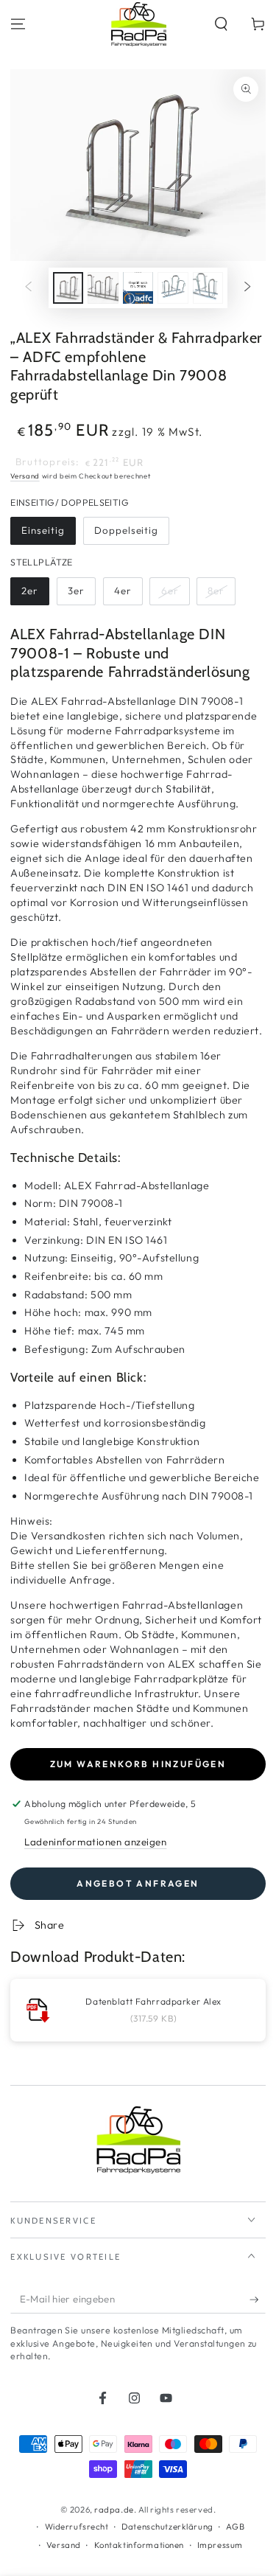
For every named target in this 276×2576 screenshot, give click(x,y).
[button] (221, 24)
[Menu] (18, 24)
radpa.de (114, 2510)
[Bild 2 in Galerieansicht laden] (103, 288)
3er (76, 591)
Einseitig (43, 530)
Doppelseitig (126, 530)
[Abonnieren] (258, 2300)
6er (170, 591)
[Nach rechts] (248, 288)
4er (123, 591)
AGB (235, 2527)
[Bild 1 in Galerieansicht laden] (68, 288)
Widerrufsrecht (77, 2527)
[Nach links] (28, 288)
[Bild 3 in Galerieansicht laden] (138, 288)
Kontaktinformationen (139, 2545)
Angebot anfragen (138, 1883)
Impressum (220, 2545)
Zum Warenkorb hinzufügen (138, 1764)
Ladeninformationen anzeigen (95, 1842)
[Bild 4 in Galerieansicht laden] (173, 288)
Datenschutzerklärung (167, 2527)
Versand (25, 476)
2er (30, 591)
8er (216, 591)
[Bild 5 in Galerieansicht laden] (208, 288)
